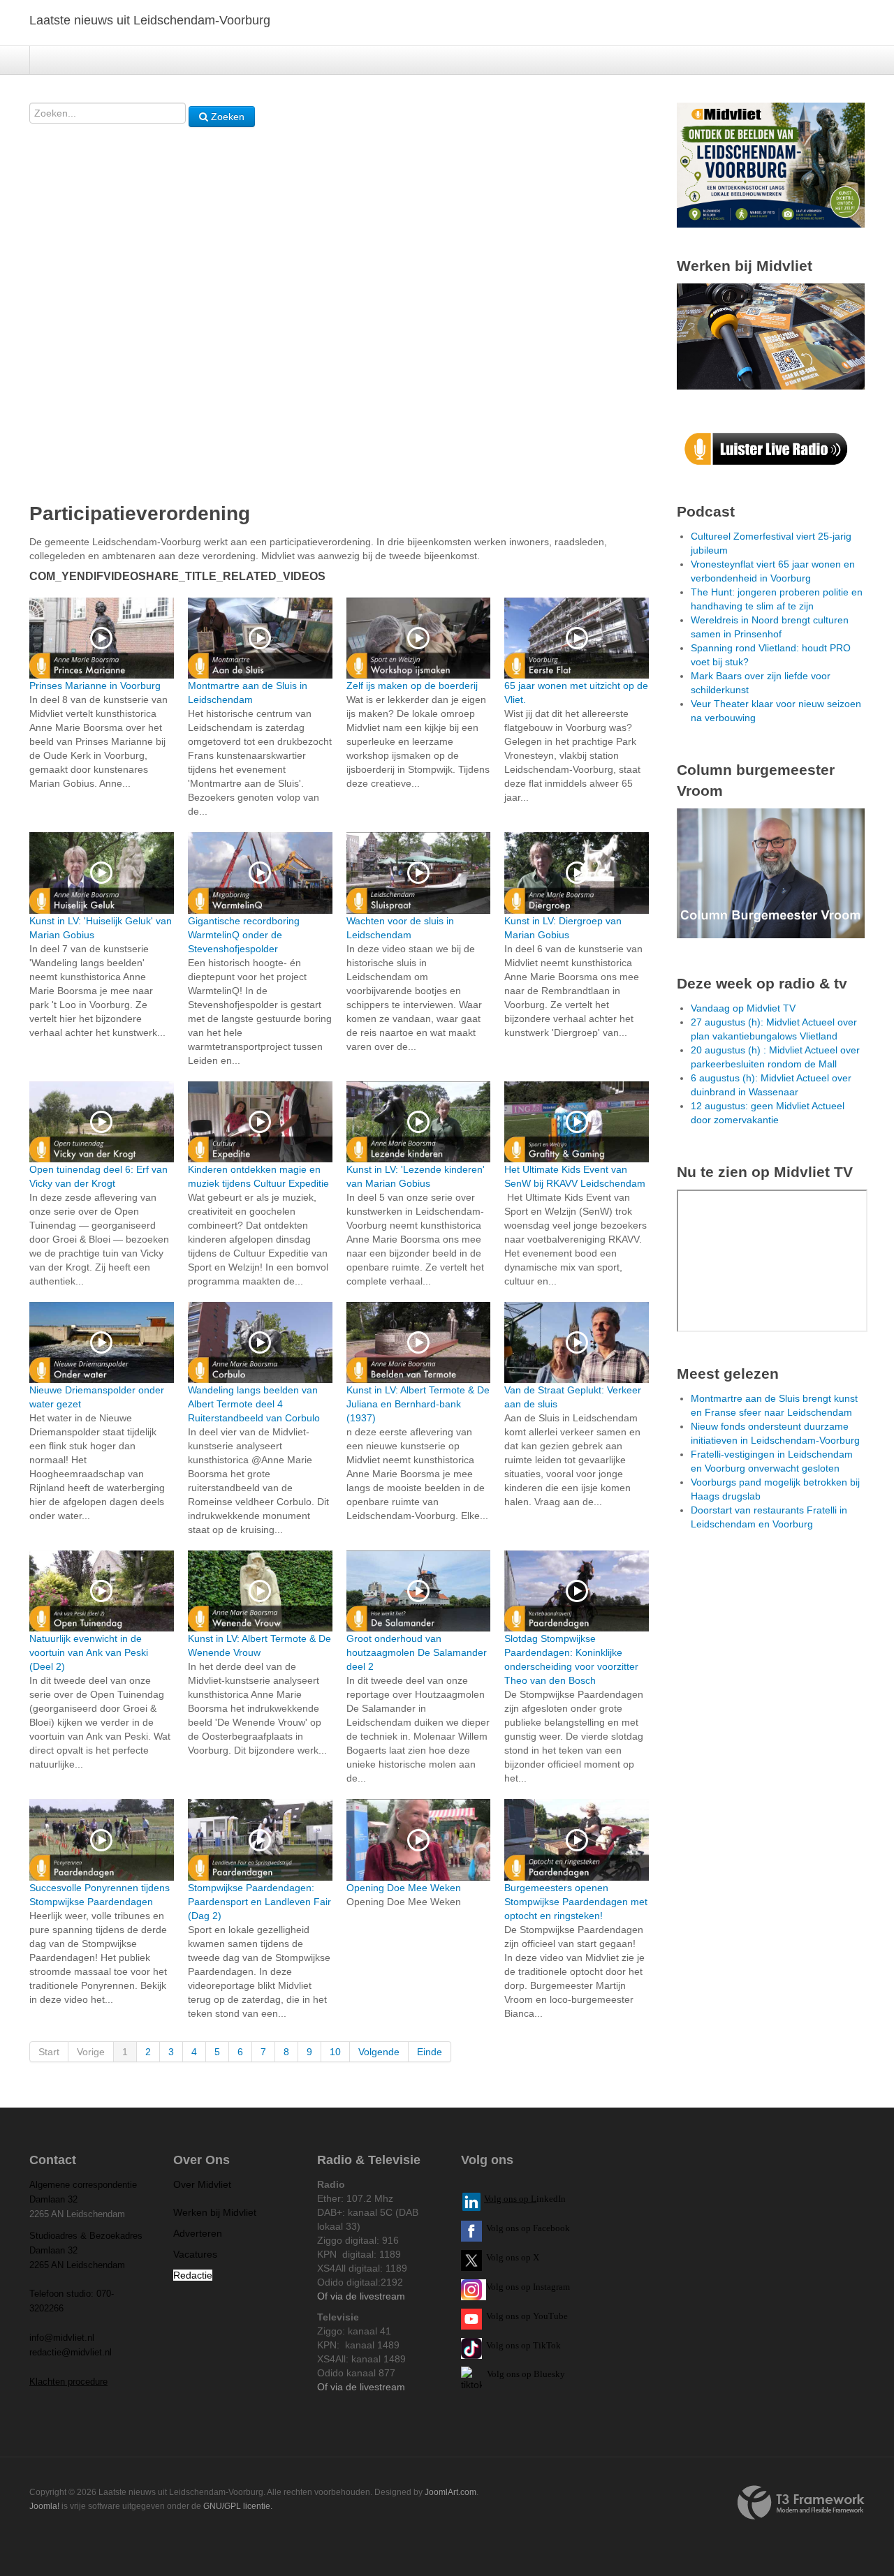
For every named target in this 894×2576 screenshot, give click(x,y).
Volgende (379, 2052)
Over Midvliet (202, 2184)
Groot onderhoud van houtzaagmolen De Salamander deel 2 (417, 1652)
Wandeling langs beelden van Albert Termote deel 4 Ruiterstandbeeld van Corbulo (254, 1404)
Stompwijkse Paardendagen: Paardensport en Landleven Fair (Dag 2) (259, 1902)
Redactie (193, 2275)
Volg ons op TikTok (522, 2345)
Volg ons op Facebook (526, 2228)
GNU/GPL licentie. (238, 2506)
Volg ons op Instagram (528, 2287)
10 (335, 2052)
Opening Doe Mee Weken (404, 1888)
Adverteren (198, 2233)
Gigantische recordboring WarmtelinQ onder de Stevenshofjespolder (244, 935)
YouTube (550, 2316)
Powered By (801, 2503)
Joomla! (44, 2506)
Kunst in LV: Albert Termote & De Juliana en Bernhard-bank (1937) (418, 1404)
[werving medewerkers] (771, 336)
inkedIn (525, 2199)
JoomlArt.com (450, 2492)
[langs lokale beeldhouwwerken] (771, 164)
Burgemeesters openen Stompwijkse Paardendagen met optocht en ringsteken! (576, 1902)
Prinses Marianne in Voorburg (95, 686)
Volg (496, 2316)
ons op (518, 2316)
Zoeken (226, 117)
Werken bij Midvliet (215, 2212)
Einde (430, 2052)
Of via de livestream (361, 2296)
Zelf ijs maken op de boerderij (412, 686)
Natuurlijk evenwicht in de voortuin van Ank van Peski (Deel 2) (89, 1652)
